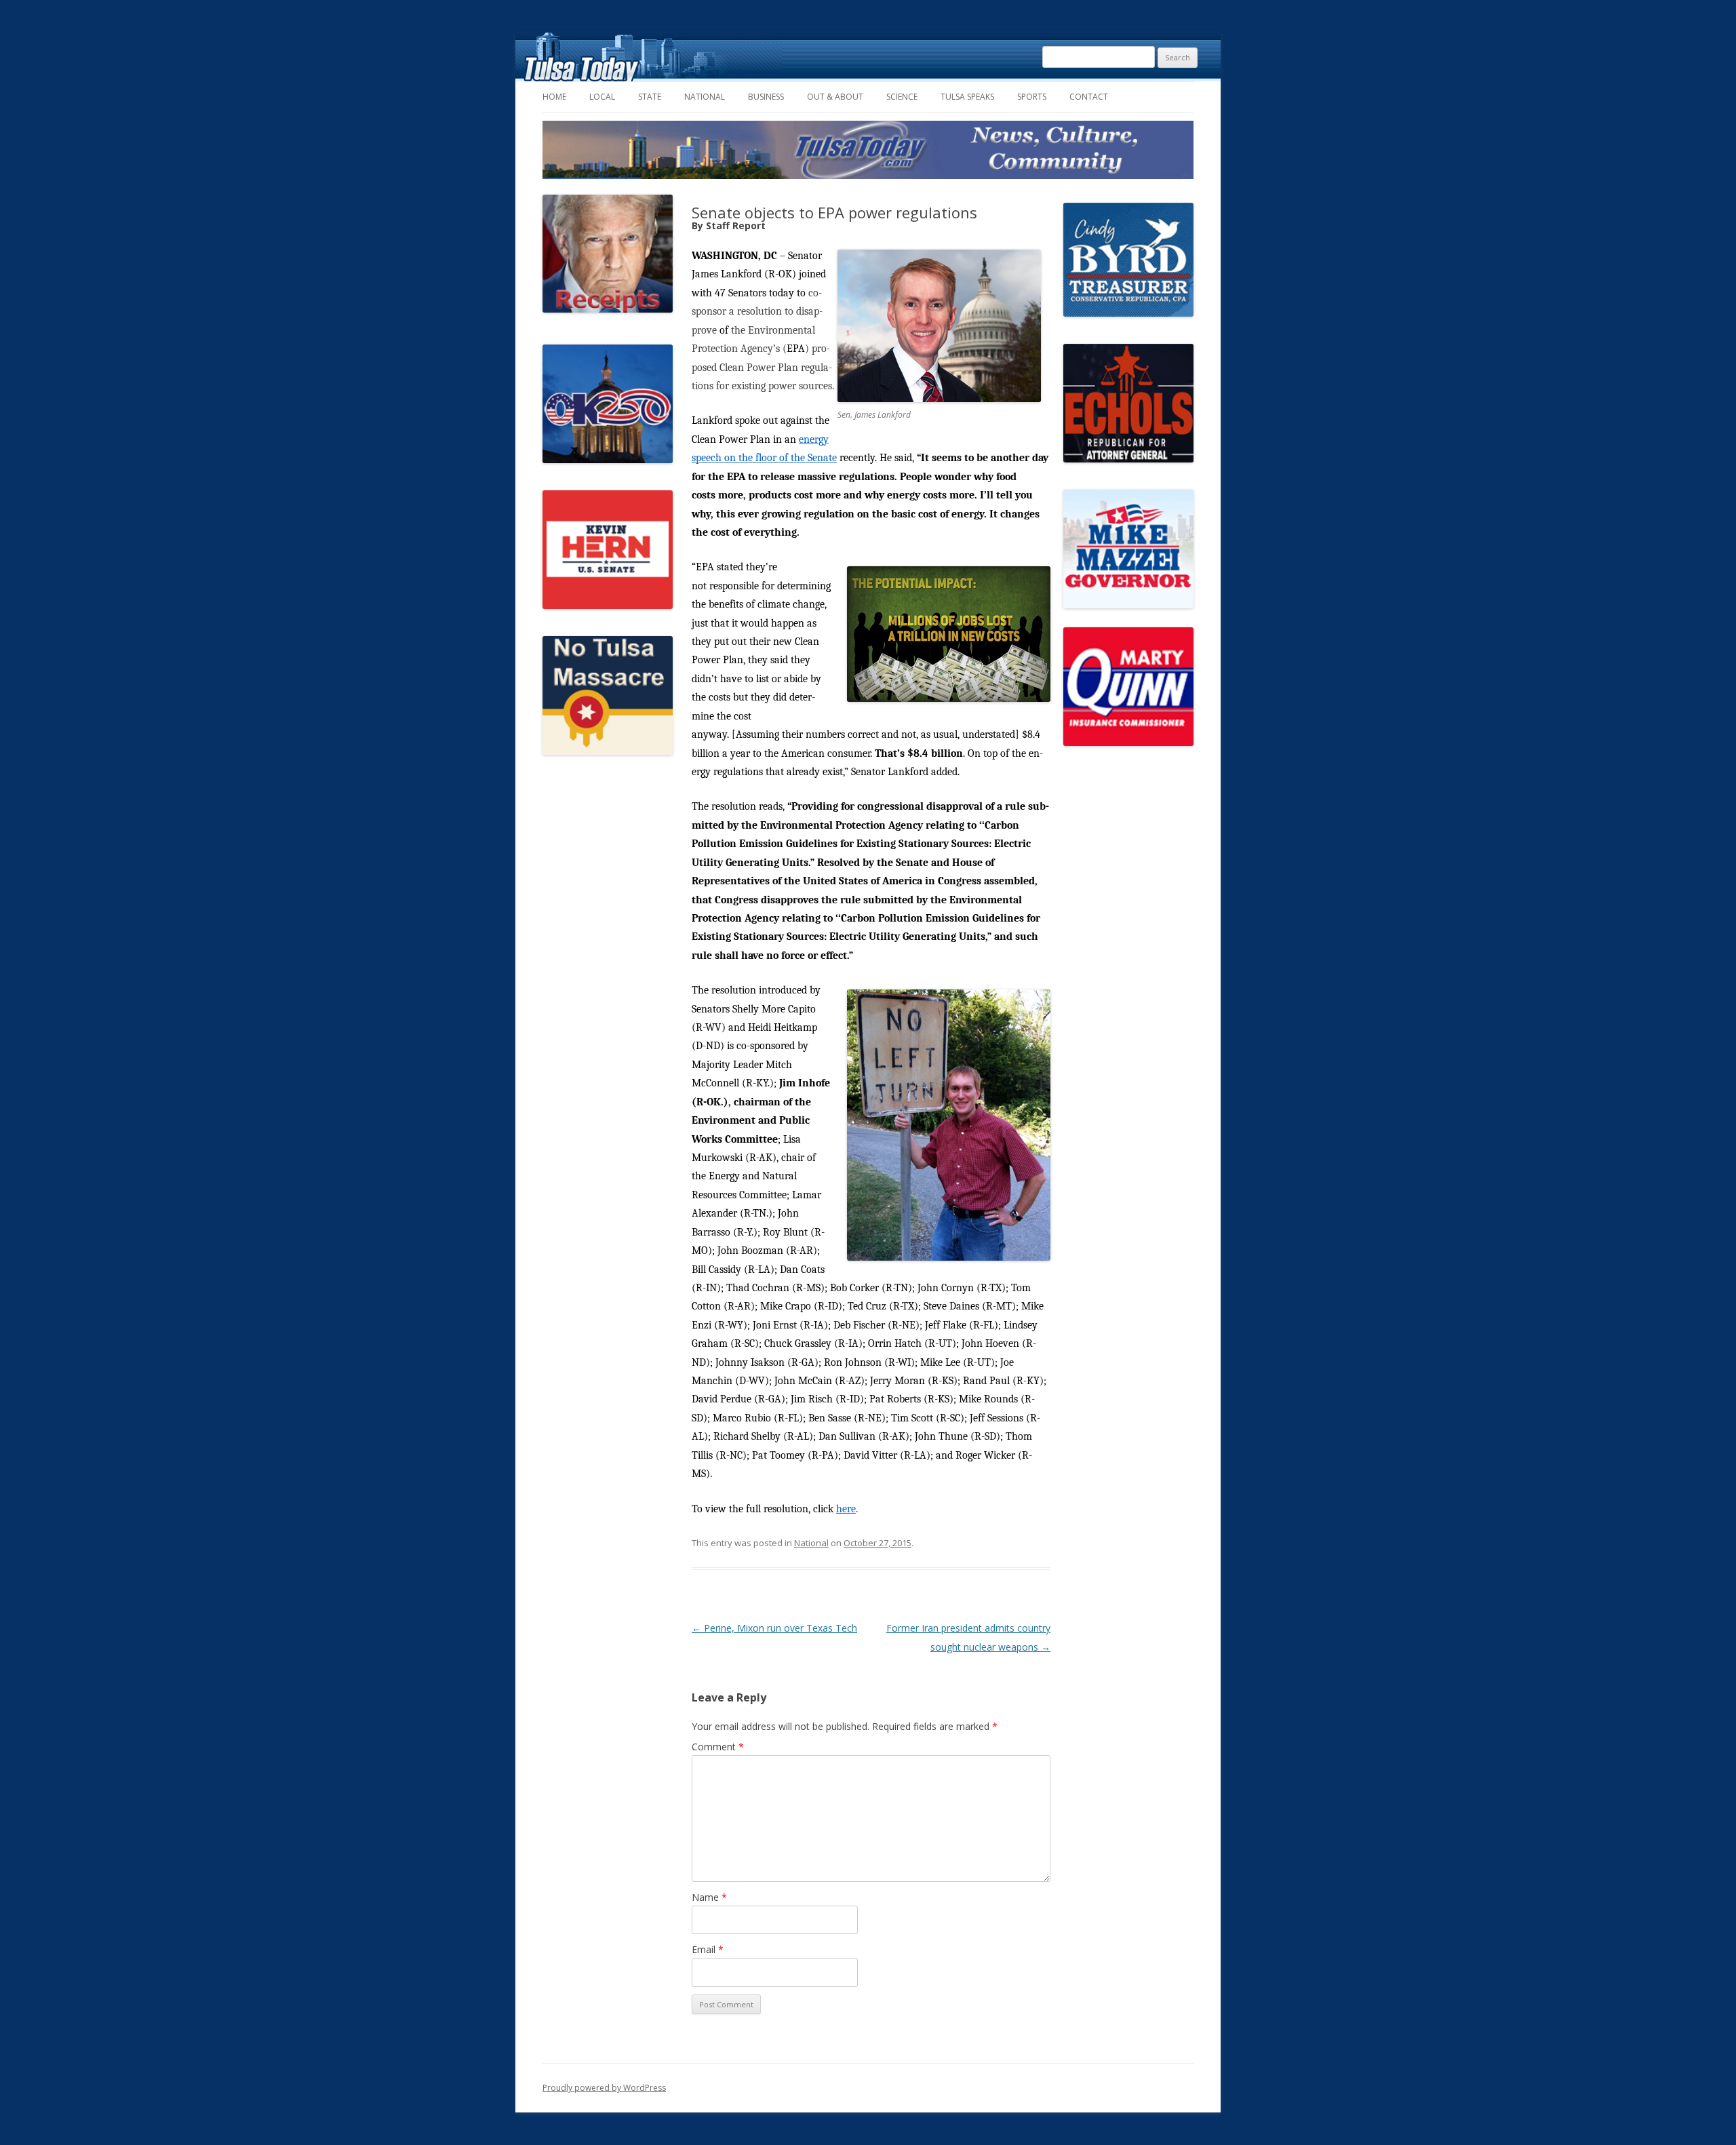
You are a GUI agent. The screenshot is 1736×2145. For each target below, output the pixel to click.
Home (554, 97)
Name (709, 1897)
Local (602, 97)
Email (708, 1949)
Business (766, 97)
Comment (718, 1747)
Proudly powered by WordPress (604, 2088)
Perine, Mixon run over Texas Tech (774, 1628)
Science (902, 97)
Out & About (835, 97)
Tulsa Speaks (967, 97)
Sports (1032, 97)
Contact (1089, 97)
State (650, 97)
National (705, 97)
